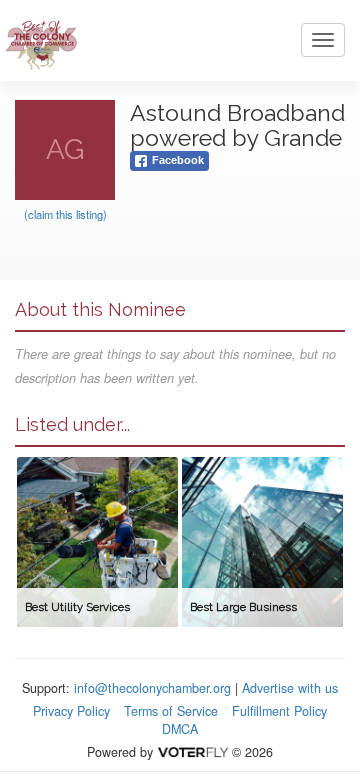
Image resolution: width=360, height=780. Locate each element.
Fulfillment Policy (279, 711)
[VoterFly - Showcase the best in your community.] (192, 752)
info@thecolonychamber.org (152, 688)
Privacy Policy (71, 711)
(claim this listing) (65, 214)
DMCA (180, 729)
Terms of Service (171, 711)
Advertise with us (290, 688)
